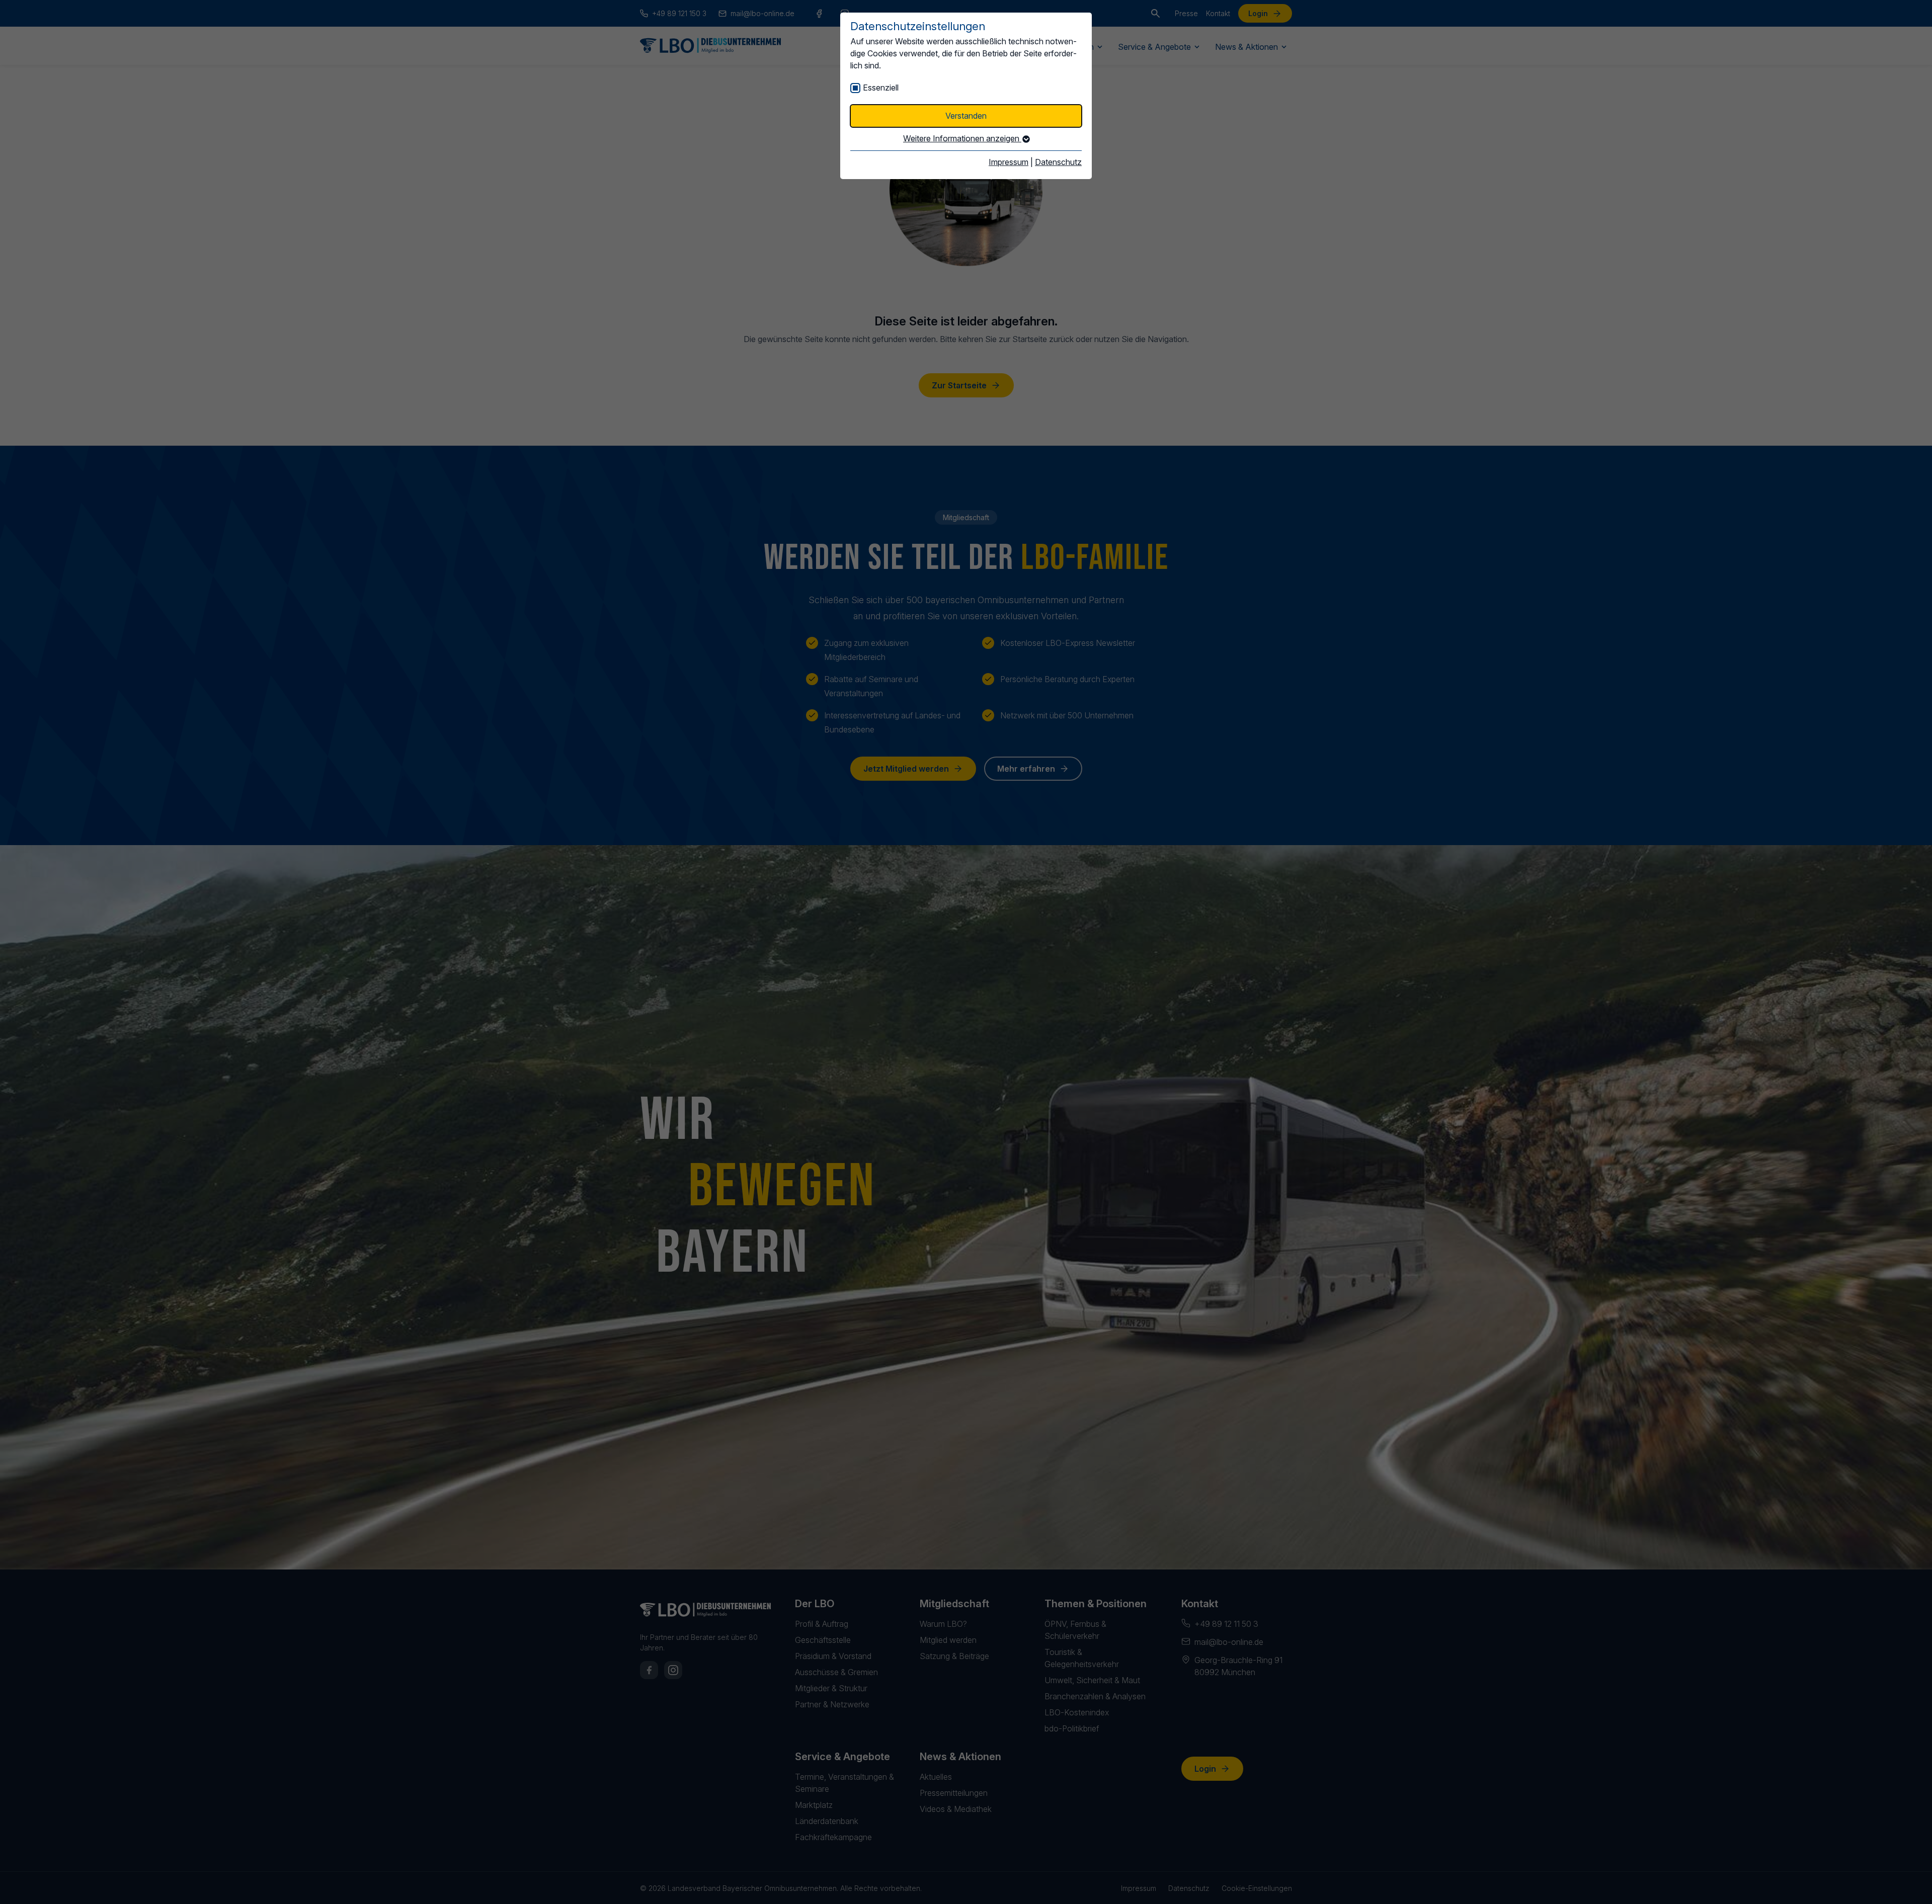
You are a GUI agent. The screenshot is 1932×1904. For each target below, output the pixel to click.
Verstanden (966, 116)
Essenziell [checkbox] (881, 88)
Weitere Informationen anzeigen (962, 138)
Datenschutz (1058, 162)
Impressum (1009, 162)
